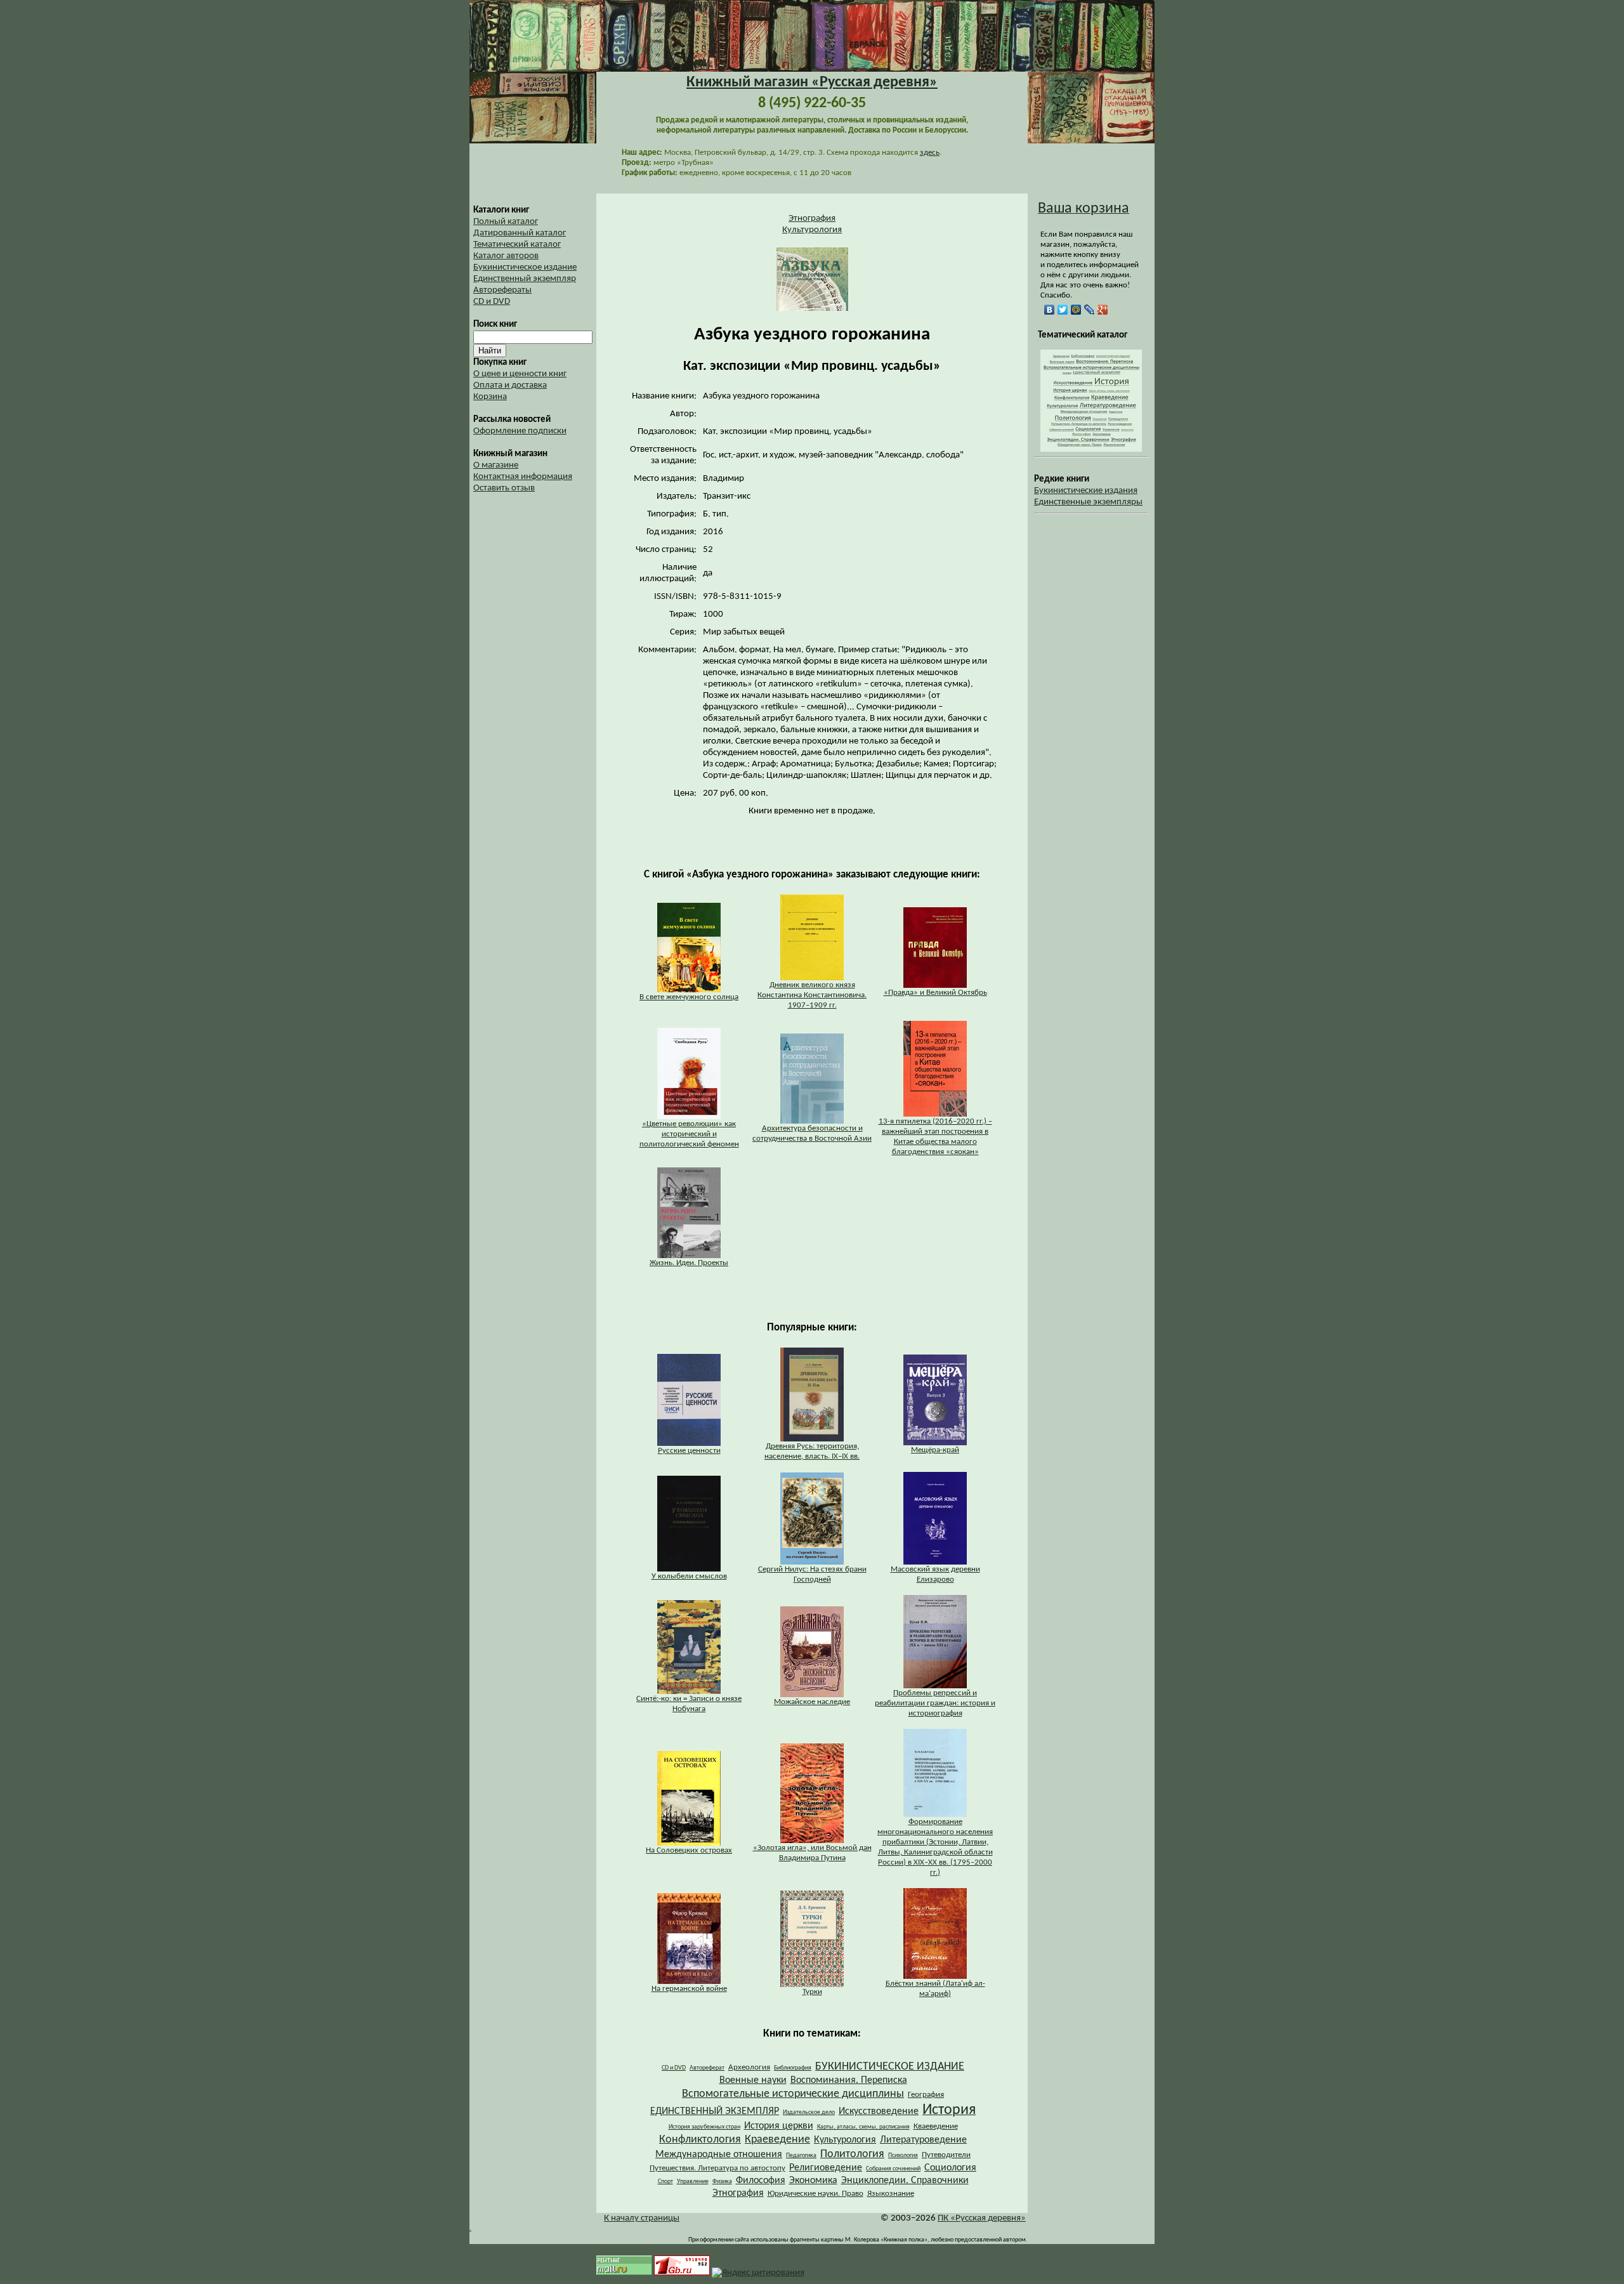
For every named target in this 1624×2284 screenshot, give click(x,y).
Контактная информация (523, 477)
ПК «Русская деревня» (982, 2218)
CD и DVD (492, 302)
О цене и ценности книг (520, 374)
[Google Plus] (1103, 310)
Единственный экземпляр (525, 279)
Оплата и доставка (510, 385)
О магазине (496, 465)
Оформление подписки (520, 431)
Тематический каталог (517, 245)
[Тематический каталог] (1091, 450)
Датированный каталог (520, 233)
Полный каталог (506, 222)
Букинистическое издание (525, 267)
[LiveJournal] (1090, 310)
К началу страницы (642, 2218)
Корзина (490, 397)
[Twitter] (1063, 310)
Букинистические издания (1086, 491)
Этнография (812, 219)
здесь (930, 153)
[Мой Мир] (1076, 310)
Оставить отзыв (504, 488)
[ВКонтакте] (1050, 310)
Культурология (812, 230)
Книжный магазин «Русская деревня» (812, 82)
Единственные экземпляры (1088, 502)
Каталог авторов (506, 256)
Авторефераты (502, 290)
